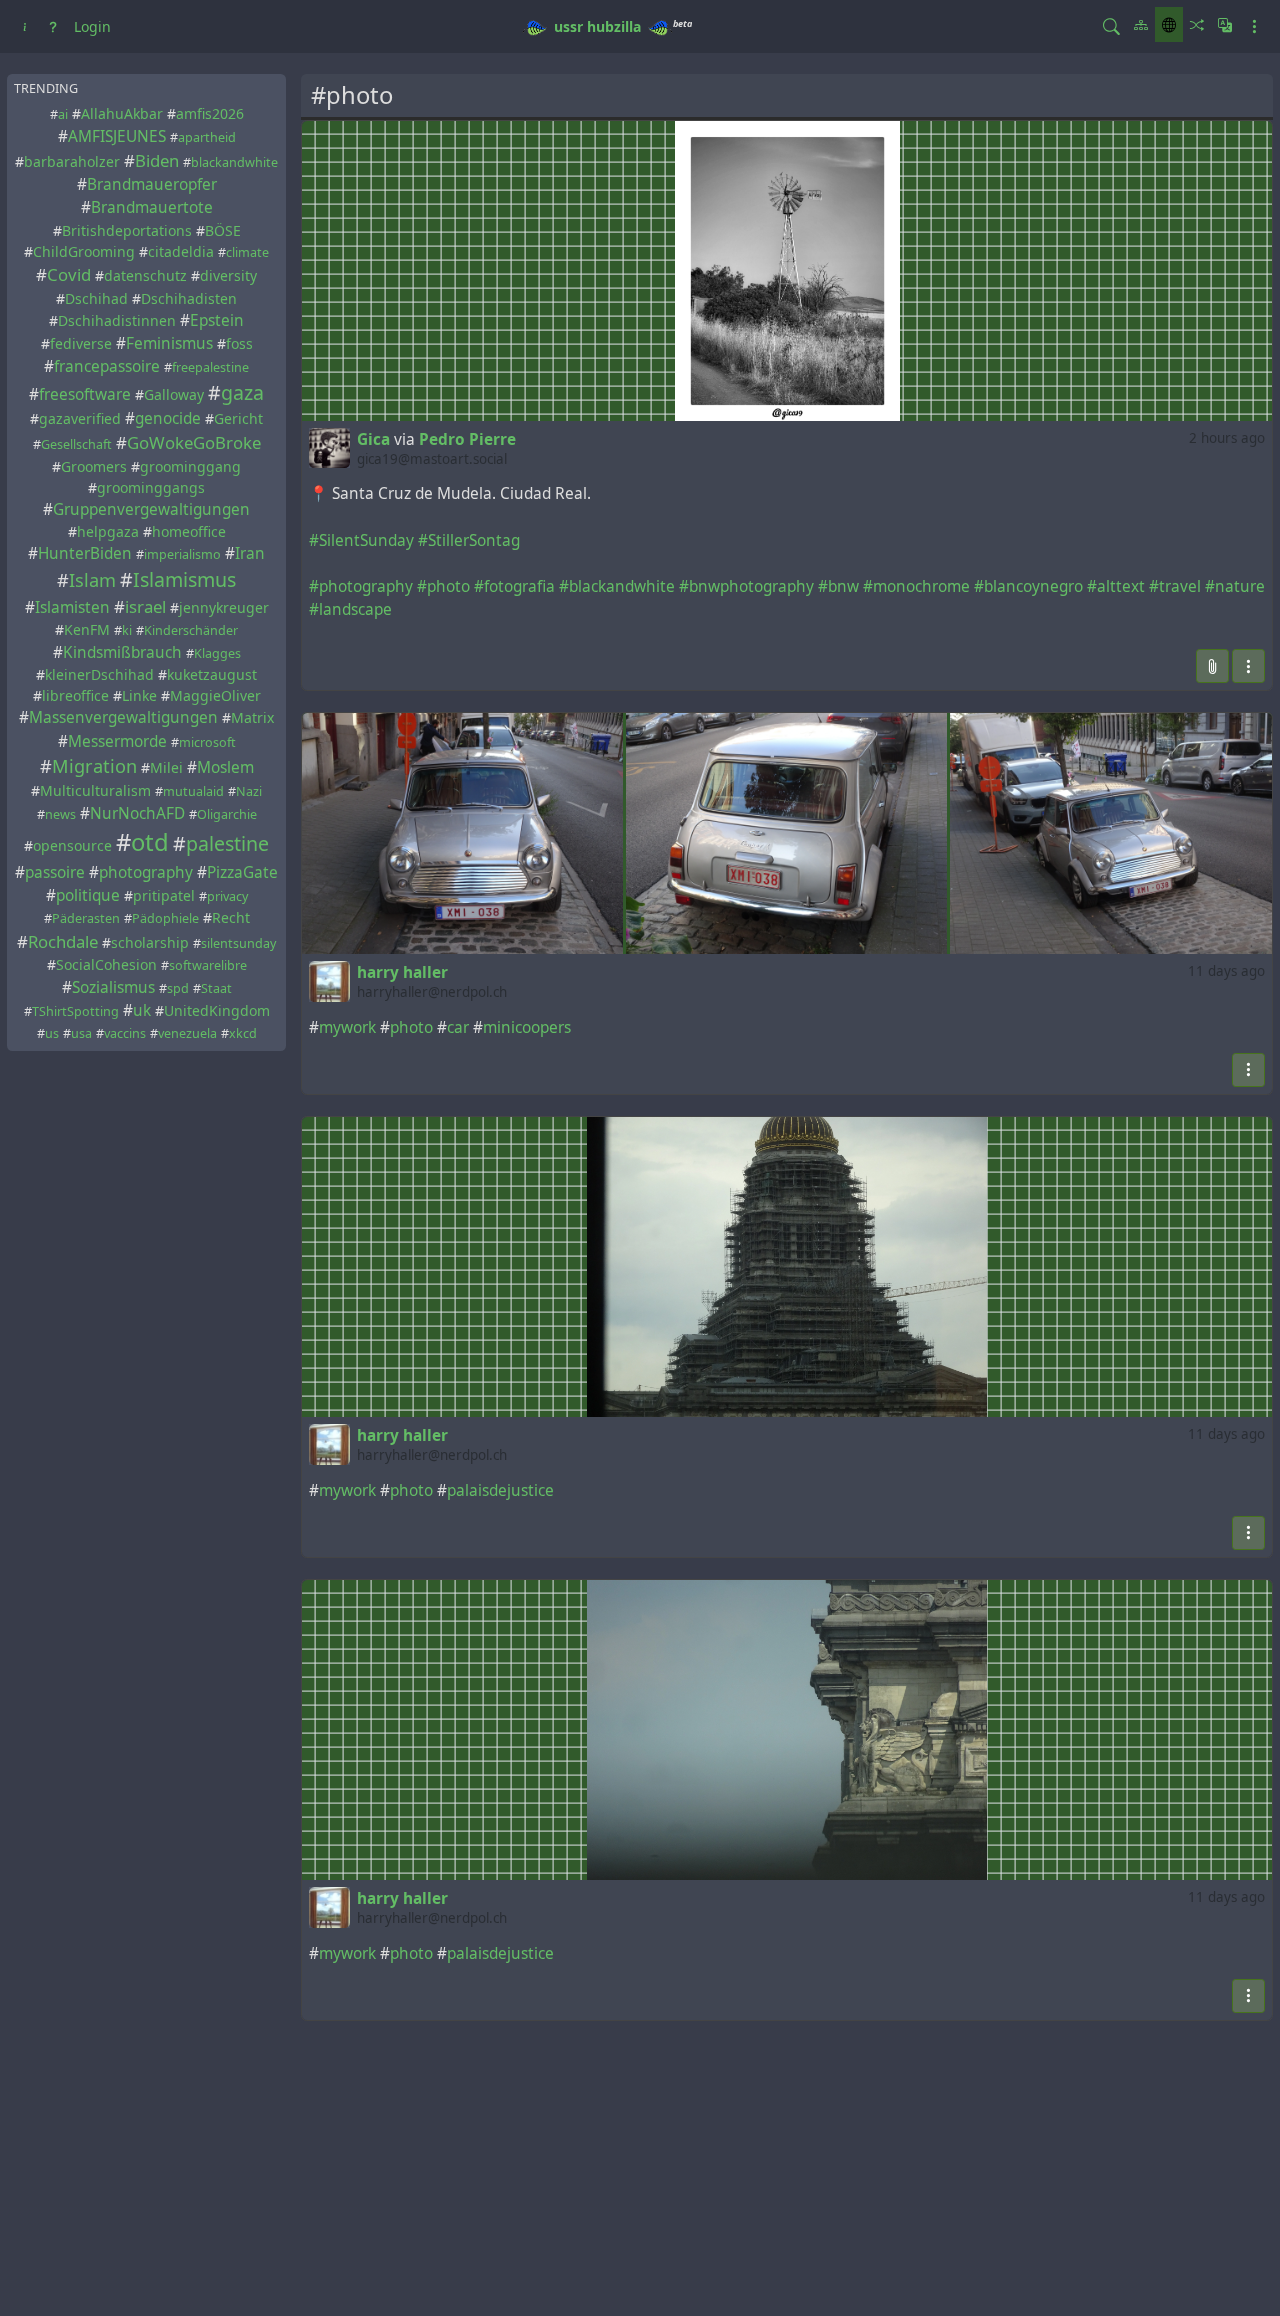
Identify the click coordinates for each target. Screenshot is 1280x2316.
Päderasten (86, 918)
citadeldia (181, 251)
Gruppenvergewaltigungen (151, 509)
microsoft (207, 742)
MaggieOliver (215, 696)
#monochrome (916, 586)
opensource (72, 845)
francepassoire (107, 366)
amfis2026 (210, 113)
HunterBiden (85, 553)
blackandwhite (234, 162)
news (60, 814)
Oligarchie (227, 814)
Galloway (174, 394)
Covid (69, 275)
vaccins (125, 1033)
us (52, 1033)
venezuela (187, 1033)
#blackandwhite (617, 586)
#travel (1175, 586)
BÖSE (223, 230)
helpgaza (108, 531)
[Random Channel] (1197, 24)
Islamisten (72, 607)
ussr (568, 26)
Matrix (252, 718)
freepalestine (210, 367)
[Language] (1225, 24)
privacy (227, 896)
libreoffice (75, 696)
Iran (250, 553)
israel (145, 606)
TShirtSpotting (75, 1011)
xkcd (243, 1033)
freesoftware (85, 394)
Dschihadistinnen (117, 320)
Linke (139, 696)
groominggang (190, 466)
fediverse (81, 343)
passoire (55, 872)
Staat (216, 988)
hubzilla (614, 26)
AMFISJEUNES (117, 136)
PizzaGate (242, 872)
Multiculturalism (95, 790)
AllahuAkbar (122, 113)
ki (127, 631)
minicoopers (527, 1027)
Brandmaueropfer (152, 184)
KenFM (87, 630)
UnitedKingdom (217, 1010)
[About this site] (25, 26)
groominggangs (151, 487)
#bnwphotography (746, 586)
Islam (92, 580)
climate (247, 252)
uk (142, 1010)
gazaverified (80, 419)
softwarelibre (208, 965)
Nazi (249, 791)
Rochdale (63, 941)
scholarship (150, 942)
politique (88, 895)
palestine (227, 843)
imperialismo (182, 554)
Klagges (217, 653)
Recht (231, 917)
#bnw (838, 586)
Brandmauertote (152, 208)
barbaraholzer (72, 161)
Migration (94, 766)
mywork (347, 1027)
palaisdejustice (500, 1490)
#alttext (1116, 586)
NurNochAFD (137, 813)
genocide (168, 419)
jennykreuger (224, 607)
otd (150, 842)
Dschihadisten (189, 298)
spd (178, 988)
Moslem (225, 767)
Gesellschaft (76, 445)
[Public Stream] (1169, 24)
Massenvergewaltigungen (123, 718)
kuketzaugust (212, 675)
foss (239, 343)
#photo (443, 586)
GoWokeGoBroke (194, 443)
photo (411, 1027)
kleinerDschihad (99, 675)
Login (92, 26)
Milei (166, 767)
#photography (361, 586)
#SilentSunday (361, 540)
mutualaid (193, 791)
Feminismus (169, 343)
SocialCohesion (106, 964)
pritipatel (164, 895)
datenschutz (145, 276)
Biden (157, 160)
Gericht (238, 419)
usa (81, 1033)
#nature (1235, 586)
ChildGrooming (84, 251)
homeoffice (189, 531)
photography (146, 872)
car (458, 1027)
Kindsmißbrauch (122, 652)
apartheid (207, 137)
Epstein (217, 320)
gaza (242, 392)
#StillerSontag (469, 540)
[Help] (53, 26)
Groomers (94, 466)
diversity (228, 276)
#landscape (350, 609)
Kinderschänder (191, 631)
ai (63, 114)
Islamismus (184, 579)
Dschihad (96, 298)
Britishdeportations (127, 230)
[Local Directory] (1141, 24)
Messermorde (117, 741)
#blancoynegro (1028, 586)
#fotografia (514, 586)
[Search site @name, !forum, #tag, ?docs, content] (1111, 26)
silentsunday (238, 943)
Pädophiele (165, 918)
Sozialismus (113, 987)
